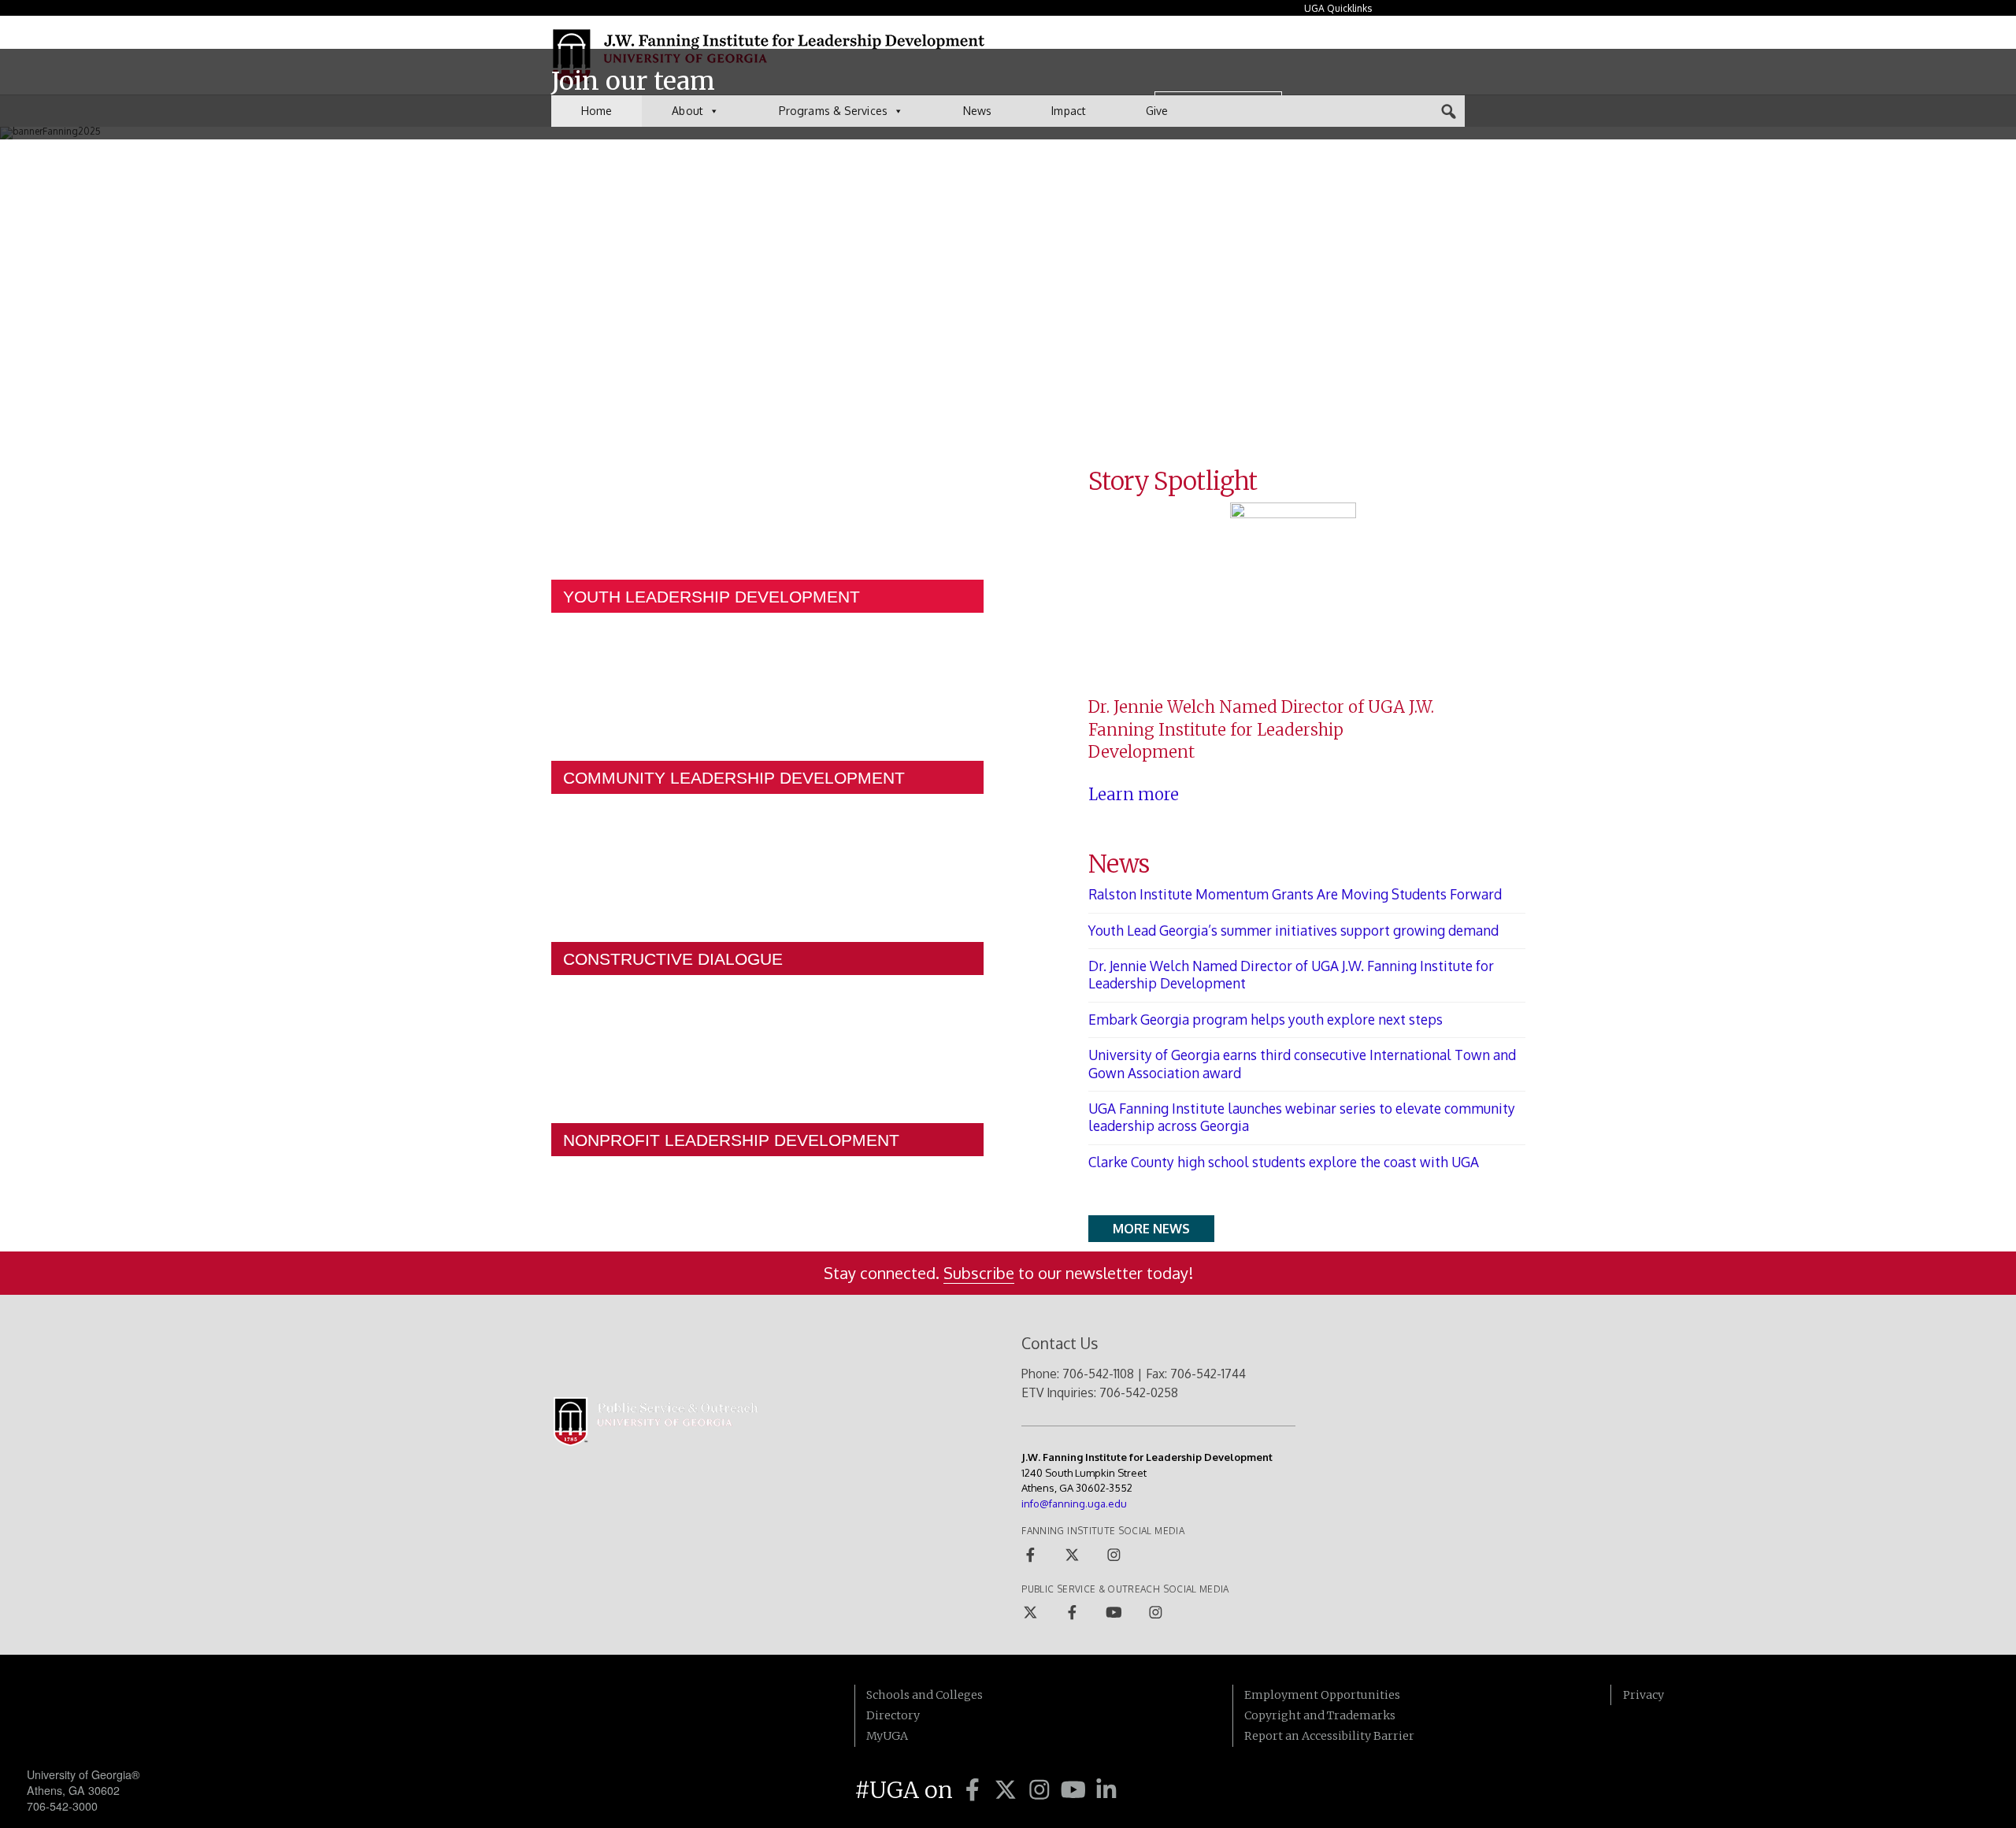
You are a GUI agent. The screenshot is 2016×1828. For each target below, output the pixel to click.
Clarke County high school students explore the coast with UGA (1284, 1162)
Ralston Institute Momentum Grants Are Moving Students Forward (1295, 894)
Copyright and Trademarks (1320, 1715)
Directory (893, 1715)
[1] (556, 153)
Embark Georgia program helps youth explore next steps (1266, 1019)
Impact (1069, 111)
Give (1157, 111)
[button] (1449, 111)
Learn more (1134, 795)
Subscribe (979, 1273)
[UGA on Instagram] (1042, 1790)
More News (1151, 1229)
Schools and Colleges (925, 1695)
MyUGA (887, 1736)
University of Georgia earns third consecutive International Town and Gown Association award (1302, 1063)
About (687, 111)
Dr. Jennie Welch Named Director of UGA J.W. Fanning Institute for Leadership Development (1291, 974)
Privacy (1644, 1695)
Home (597, 111)
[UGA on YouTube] (1076, 1790)
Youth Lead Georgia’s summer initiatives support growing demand (1293, 930)
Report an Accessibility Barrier (1329, 1736)
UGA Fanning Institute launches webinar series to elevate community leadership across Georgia (1302, 1117)
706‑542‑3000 (62, 1806)
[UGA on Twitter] (1008, 1790)
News (977, 111)
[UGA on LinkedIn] (1106, 1790)
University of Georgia (145, 1716)
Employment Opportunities (1322, 1695)
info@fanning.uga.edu (1074, 1504)
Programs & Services (833, 111)
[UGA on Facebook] (975, 1790)
